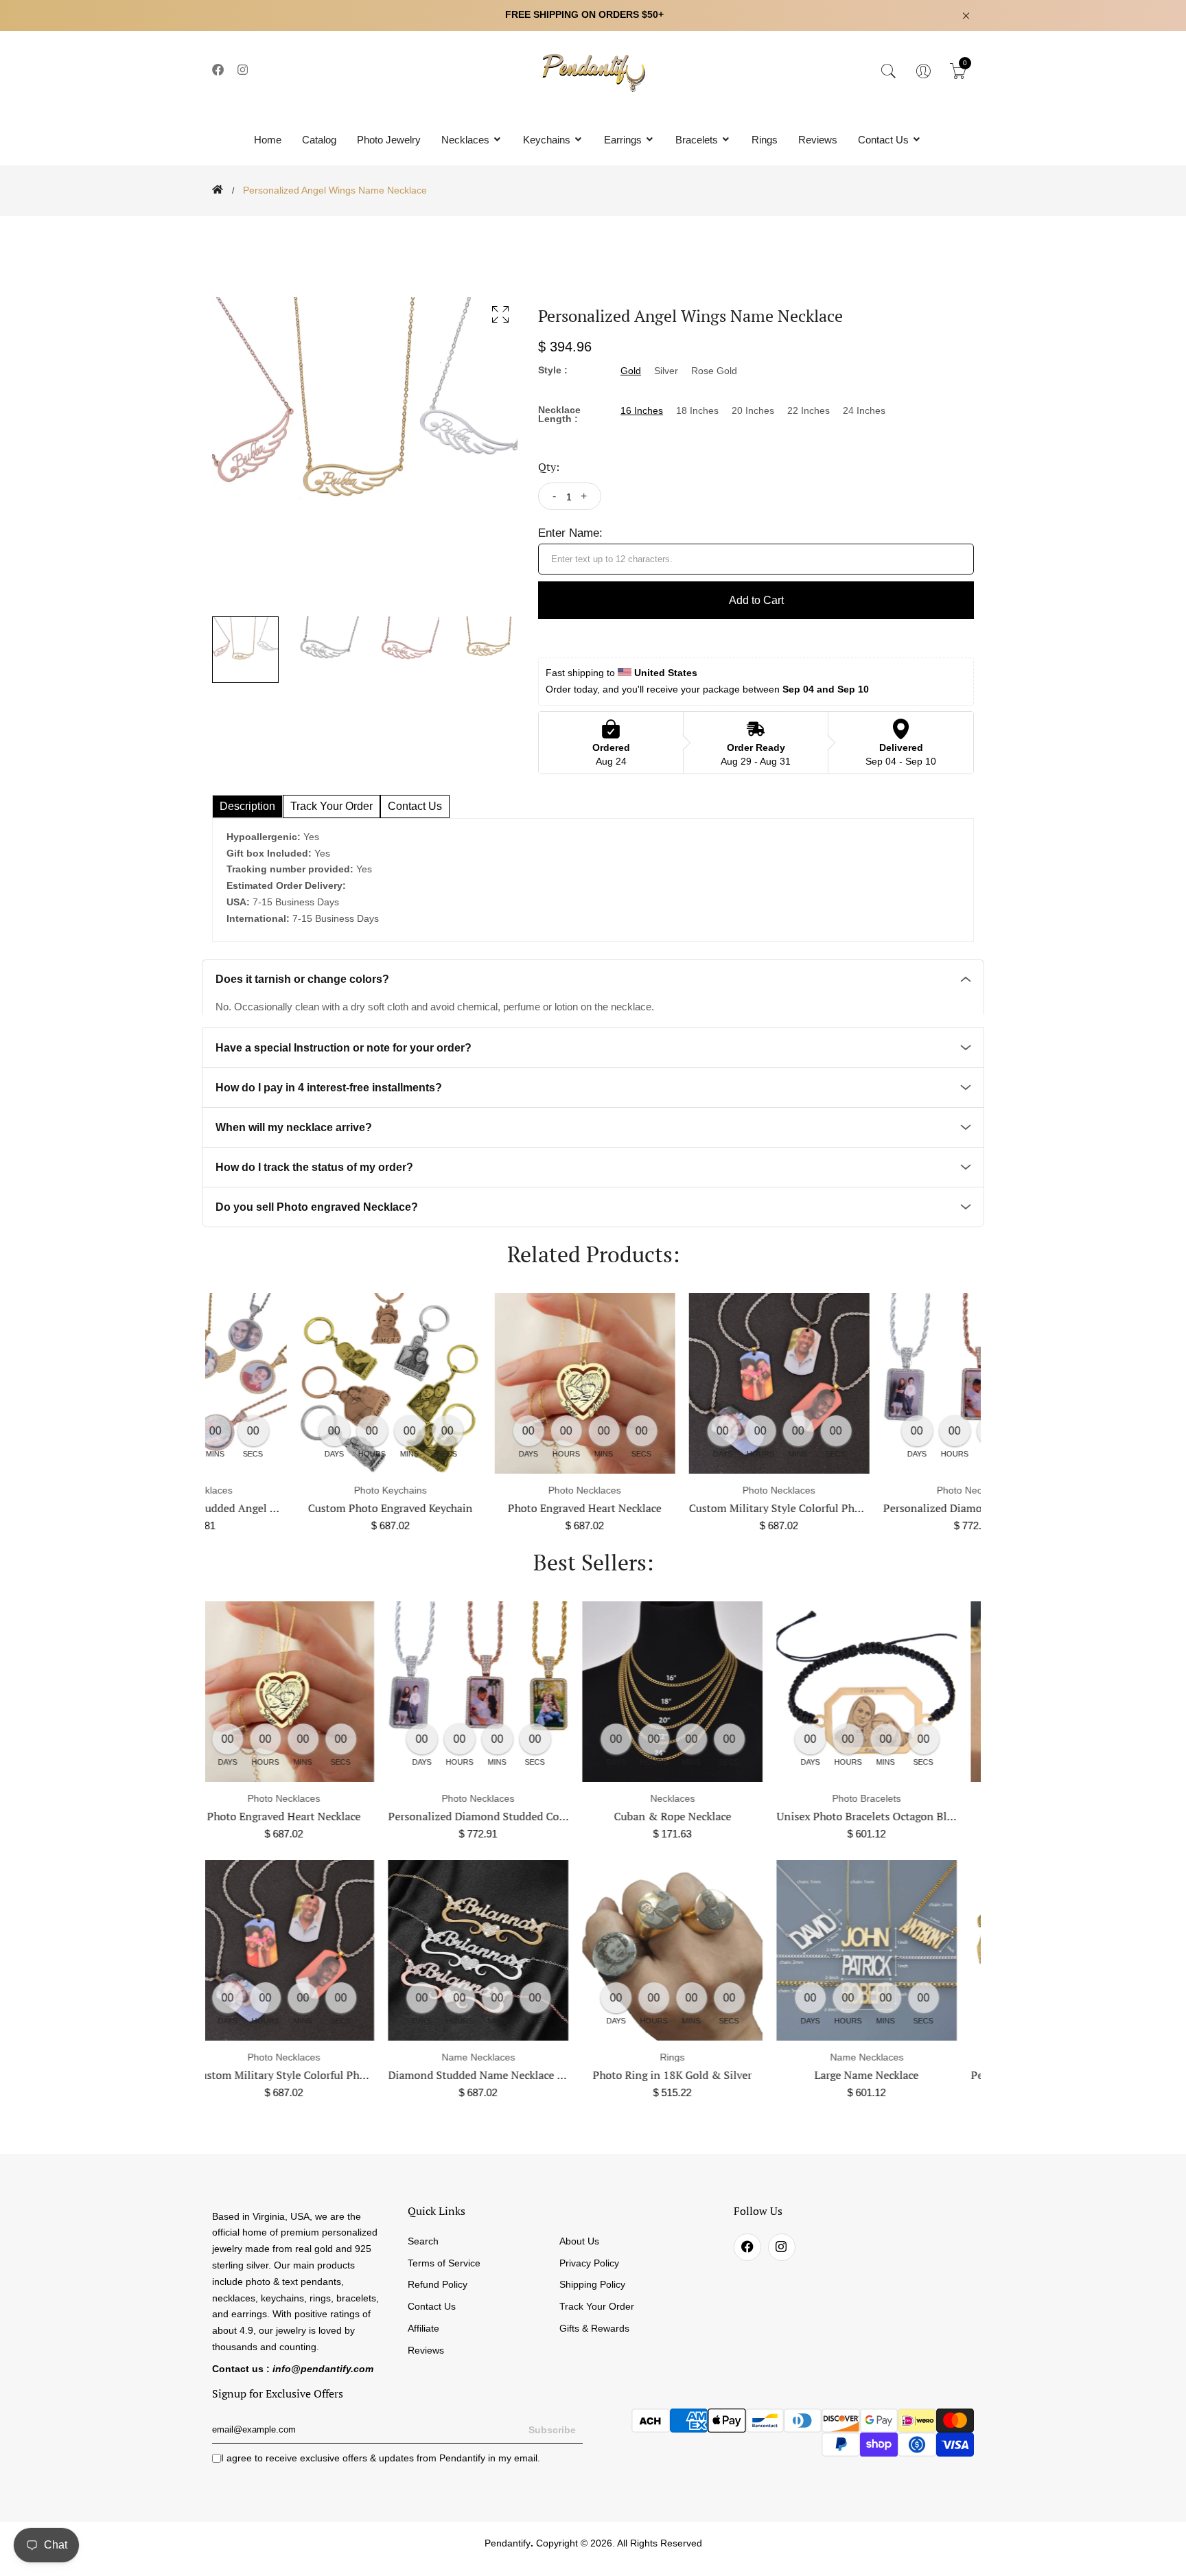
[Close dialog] (850, 1121)
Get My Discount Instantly (456, 1385)
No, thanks (456, 1424)
